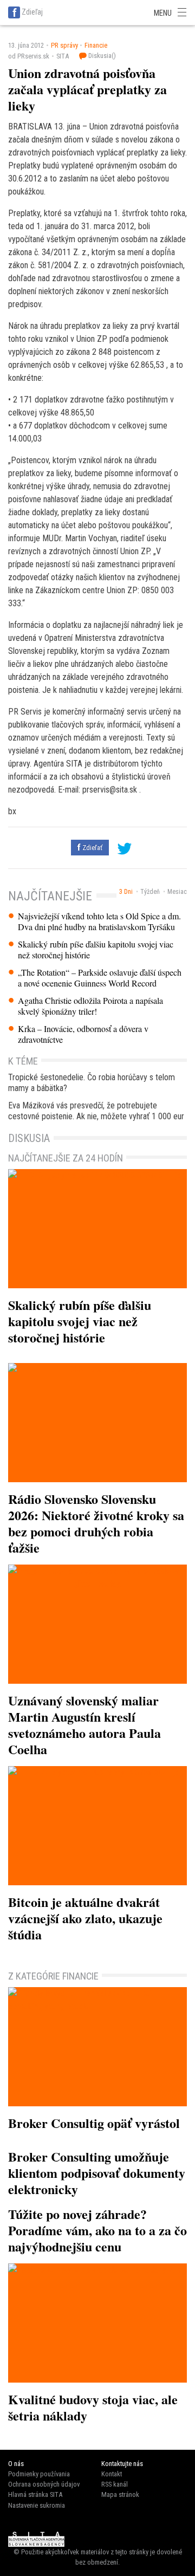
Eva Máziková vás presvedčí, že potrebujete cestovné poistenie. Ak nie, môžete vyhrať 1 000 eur (96, 1111)
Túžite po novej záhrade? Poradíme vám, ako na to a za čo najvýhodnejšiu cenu (97, 2230)
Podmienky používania (39, 2474)
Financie (96, 45)
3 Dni (126, 892)
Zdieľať (92, 848)
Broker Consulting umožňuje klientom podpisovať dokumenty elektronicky (97, 2173)
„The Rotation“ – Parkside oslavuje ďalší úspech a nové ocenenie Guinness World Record (100, 978)
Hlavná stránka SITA (35, 2494)
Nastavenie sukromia (37, 2505)
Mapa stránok (120, 2494)
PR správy (64, 45)
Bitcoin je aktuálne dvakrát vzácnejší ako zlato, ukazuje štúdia (85, 1918)
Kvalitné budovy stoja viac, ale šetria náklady (93, 2407)
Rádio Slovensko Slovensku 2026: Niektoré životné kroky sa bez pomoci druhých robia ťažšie (96, 1523)
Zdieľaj (32, 12)
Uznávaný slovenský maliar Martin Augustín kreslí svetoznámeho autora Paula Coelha (84, 1725)
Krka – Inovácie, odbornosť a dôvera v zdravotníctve (83, 1034)
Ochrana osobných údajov (44, 2484)
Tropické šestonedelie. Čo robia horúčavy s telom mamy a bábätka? (92, 1083)
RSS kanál (115, 2484)
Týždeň (150, 892)
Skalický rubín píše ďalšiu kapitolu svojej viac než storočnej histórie (96, 950)
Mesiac (177, 892)
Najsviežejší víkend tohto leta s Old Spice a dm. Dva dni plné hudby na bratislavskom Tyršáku (99, 922)
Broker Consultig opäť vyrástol (94, 2123)
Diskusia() (101, 56)
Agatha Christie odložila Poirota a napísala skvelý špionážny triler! (90, 1006)
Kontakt (112, 2474)
